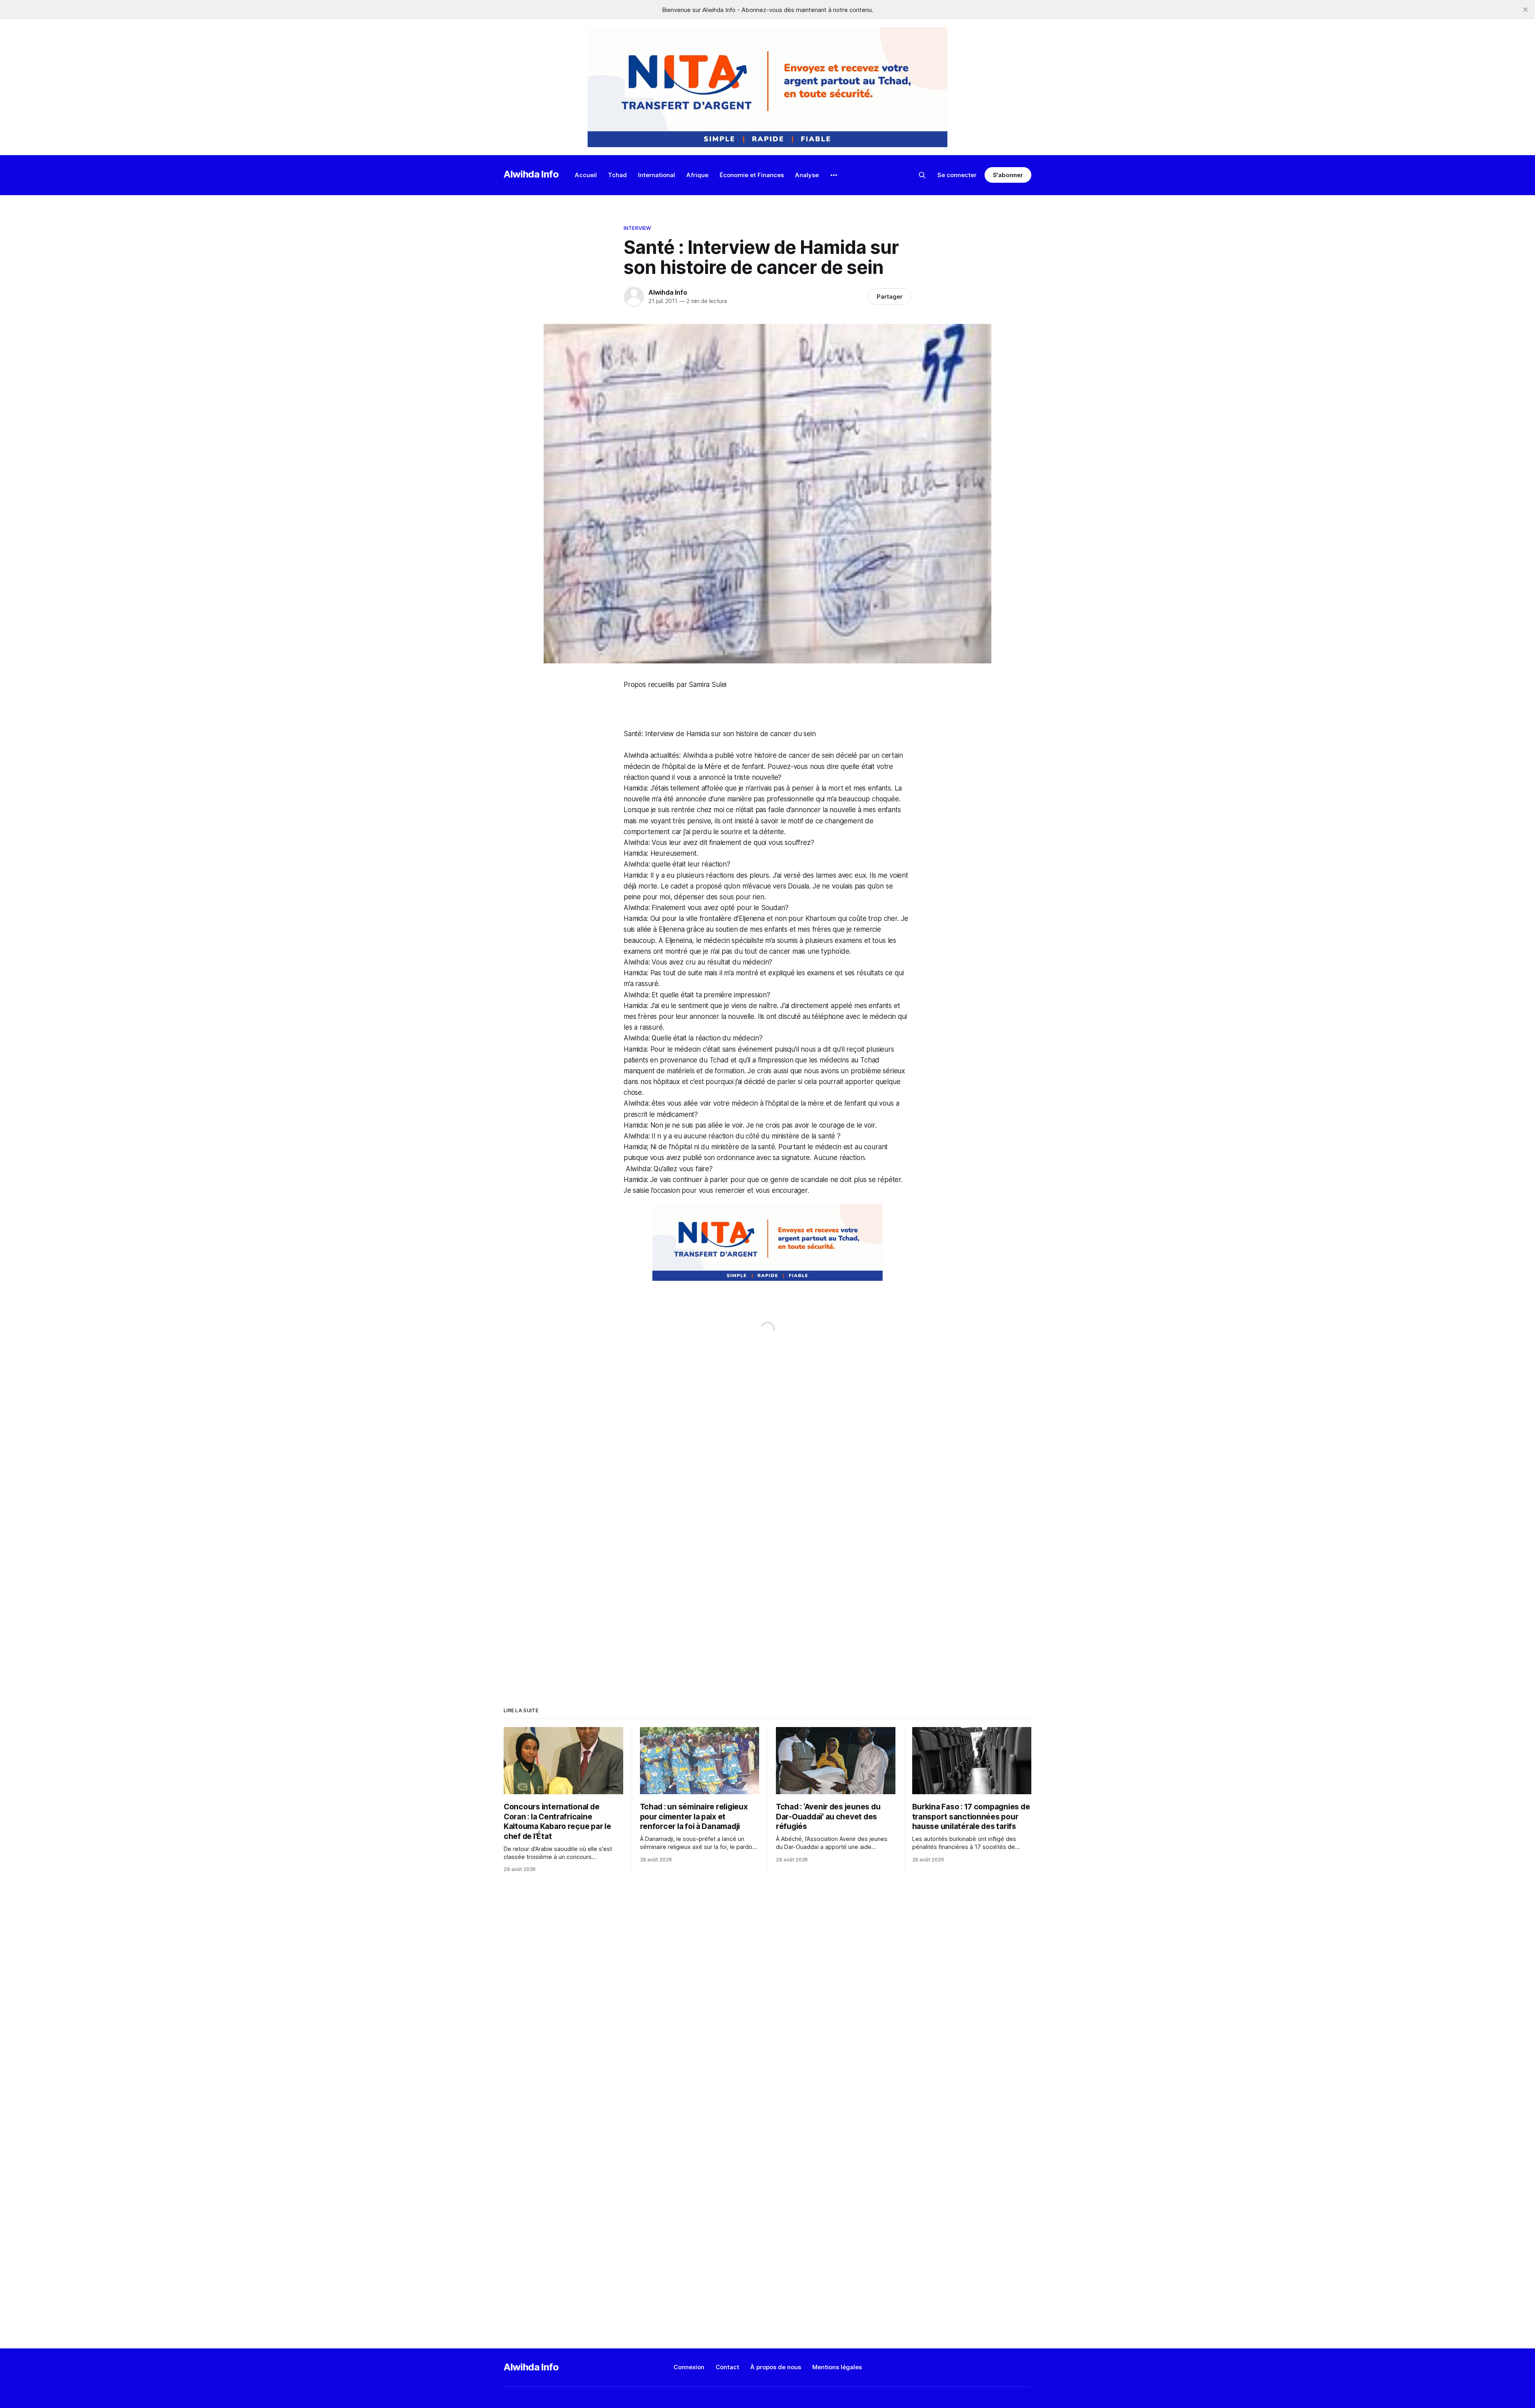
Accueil (586, 175)
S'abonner (1008, 175)
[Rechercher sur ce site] (922, 175)
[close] (1525, 10)
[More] (834, 175)
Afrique (697, 175)
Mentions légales (837, 2367)
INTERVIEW (637, 228)
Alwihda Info (531, 174)
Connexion (689, 2367)
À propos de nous (776, 2367)
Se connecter (957, 175)
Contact (727, 2367)
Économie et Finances (752, 175)
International (657, 175)
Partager (890, 297)
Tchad (617, 175)
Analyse (807, 175)
